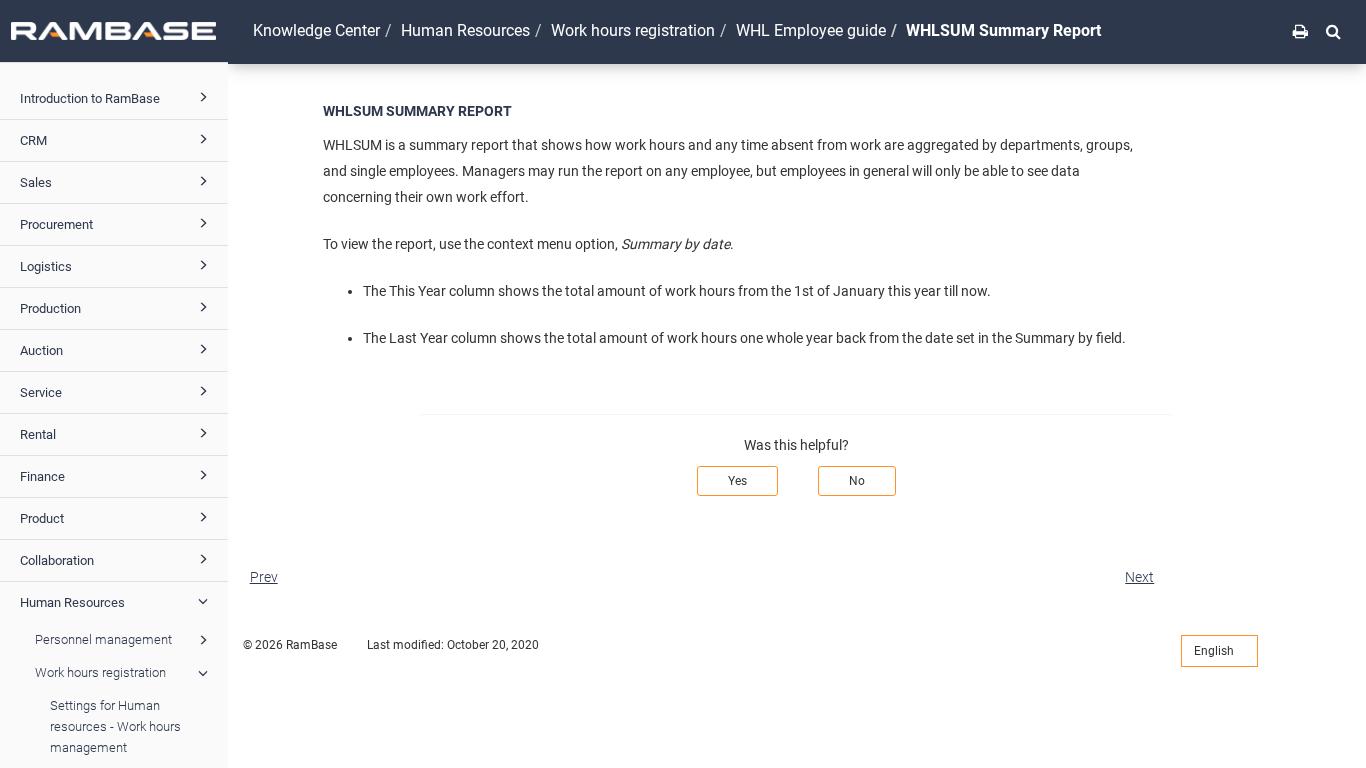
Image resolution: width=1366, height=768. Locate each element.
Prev (264, 577)
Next (1139, 577)
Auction (41, 350)
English (1215, 651)
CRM (33, 140)
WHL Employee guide (811, 30)
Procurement (56, 224)
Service (41, 392)
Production (50, 308)
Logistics (46, 266)
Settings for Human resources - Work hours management (115, 726)
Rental (38, 434)
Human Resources (72, 602)
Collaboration (57, 560)
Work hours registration (100, 672)
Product (42, 518)
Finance (42, 476)
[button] (1333, 31)
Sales (36, 182)
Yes (737, 481)
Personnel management (103, 639)
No (857, 481)
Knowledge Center (316, 30)
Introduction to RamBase (90, 98)
